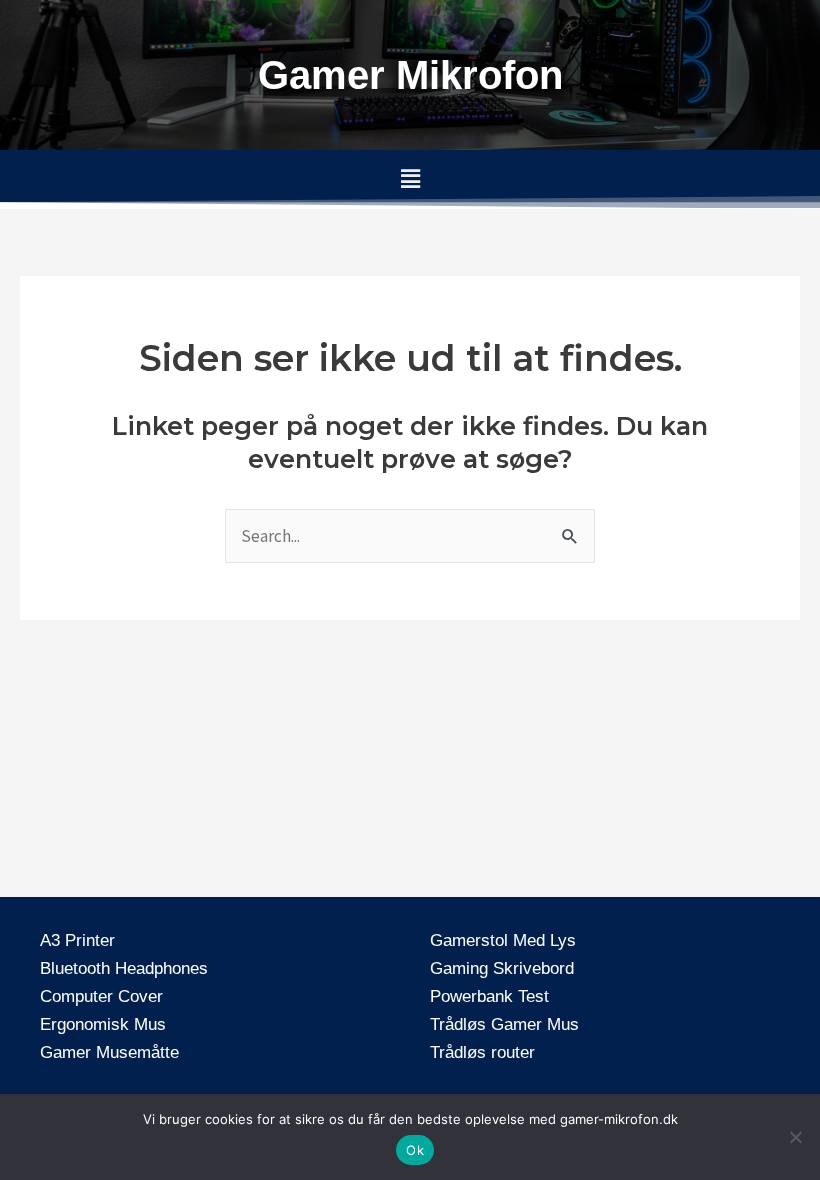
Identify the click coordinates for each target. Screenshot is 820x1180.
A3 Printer (77, 940)
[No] (795, 1137)
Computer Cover (101, 996)
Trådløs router (482, 1052)
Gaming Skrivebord (502, 968)
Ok (415, 1150)
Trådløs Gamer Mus (504, 1024)
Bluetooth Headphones (124, 968)
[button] (410, 179)
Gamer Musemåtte (109, 1052)
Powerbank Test (489, 996)
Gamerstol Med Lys (503, 940)
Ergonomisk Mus (103, 1024)
